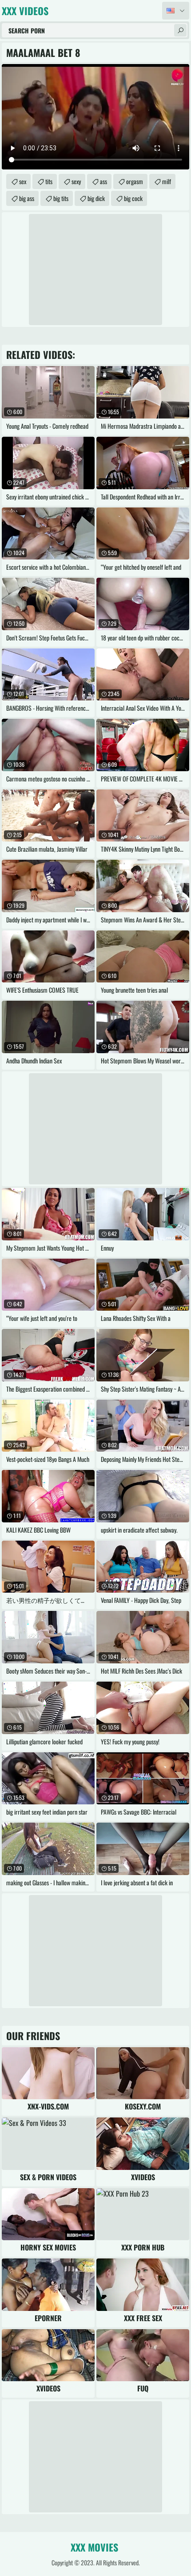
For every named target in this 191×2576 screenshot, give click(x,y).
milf (167, 181)
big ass (27, 198)
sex (23, 181)
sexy (76, 181)
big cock (133, 198)
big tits (61, 198)
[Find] (180, 30)
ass (103, 181)
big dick (96, 198)
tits (49, 181)
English (176, 11)
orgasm (135, 181)
